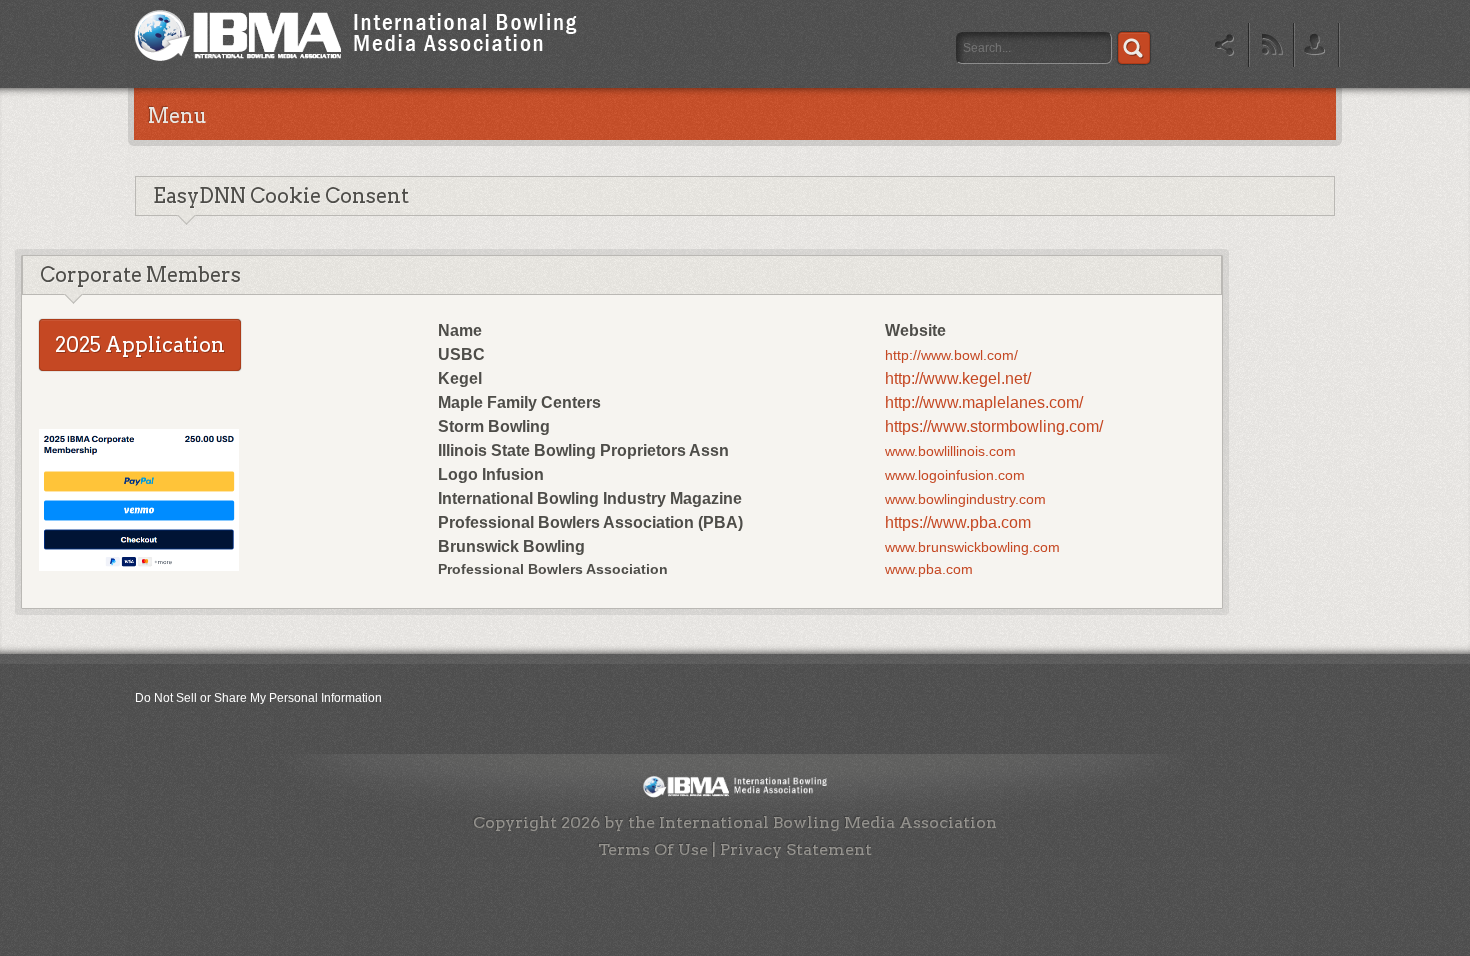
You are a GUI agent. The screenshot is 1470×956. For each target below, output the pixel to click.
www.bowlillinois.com (950, 451)
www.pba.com (929, 569)
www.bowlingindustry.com (965, 499)
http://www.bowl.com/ (951, 355)
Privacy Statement (796, 849)
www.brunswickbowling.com (972, 547)
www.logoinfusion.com (955, 475)
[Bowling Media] (355, 66)
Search (1134, 48)
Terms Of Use (653, 849)
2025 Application (140, 345)
